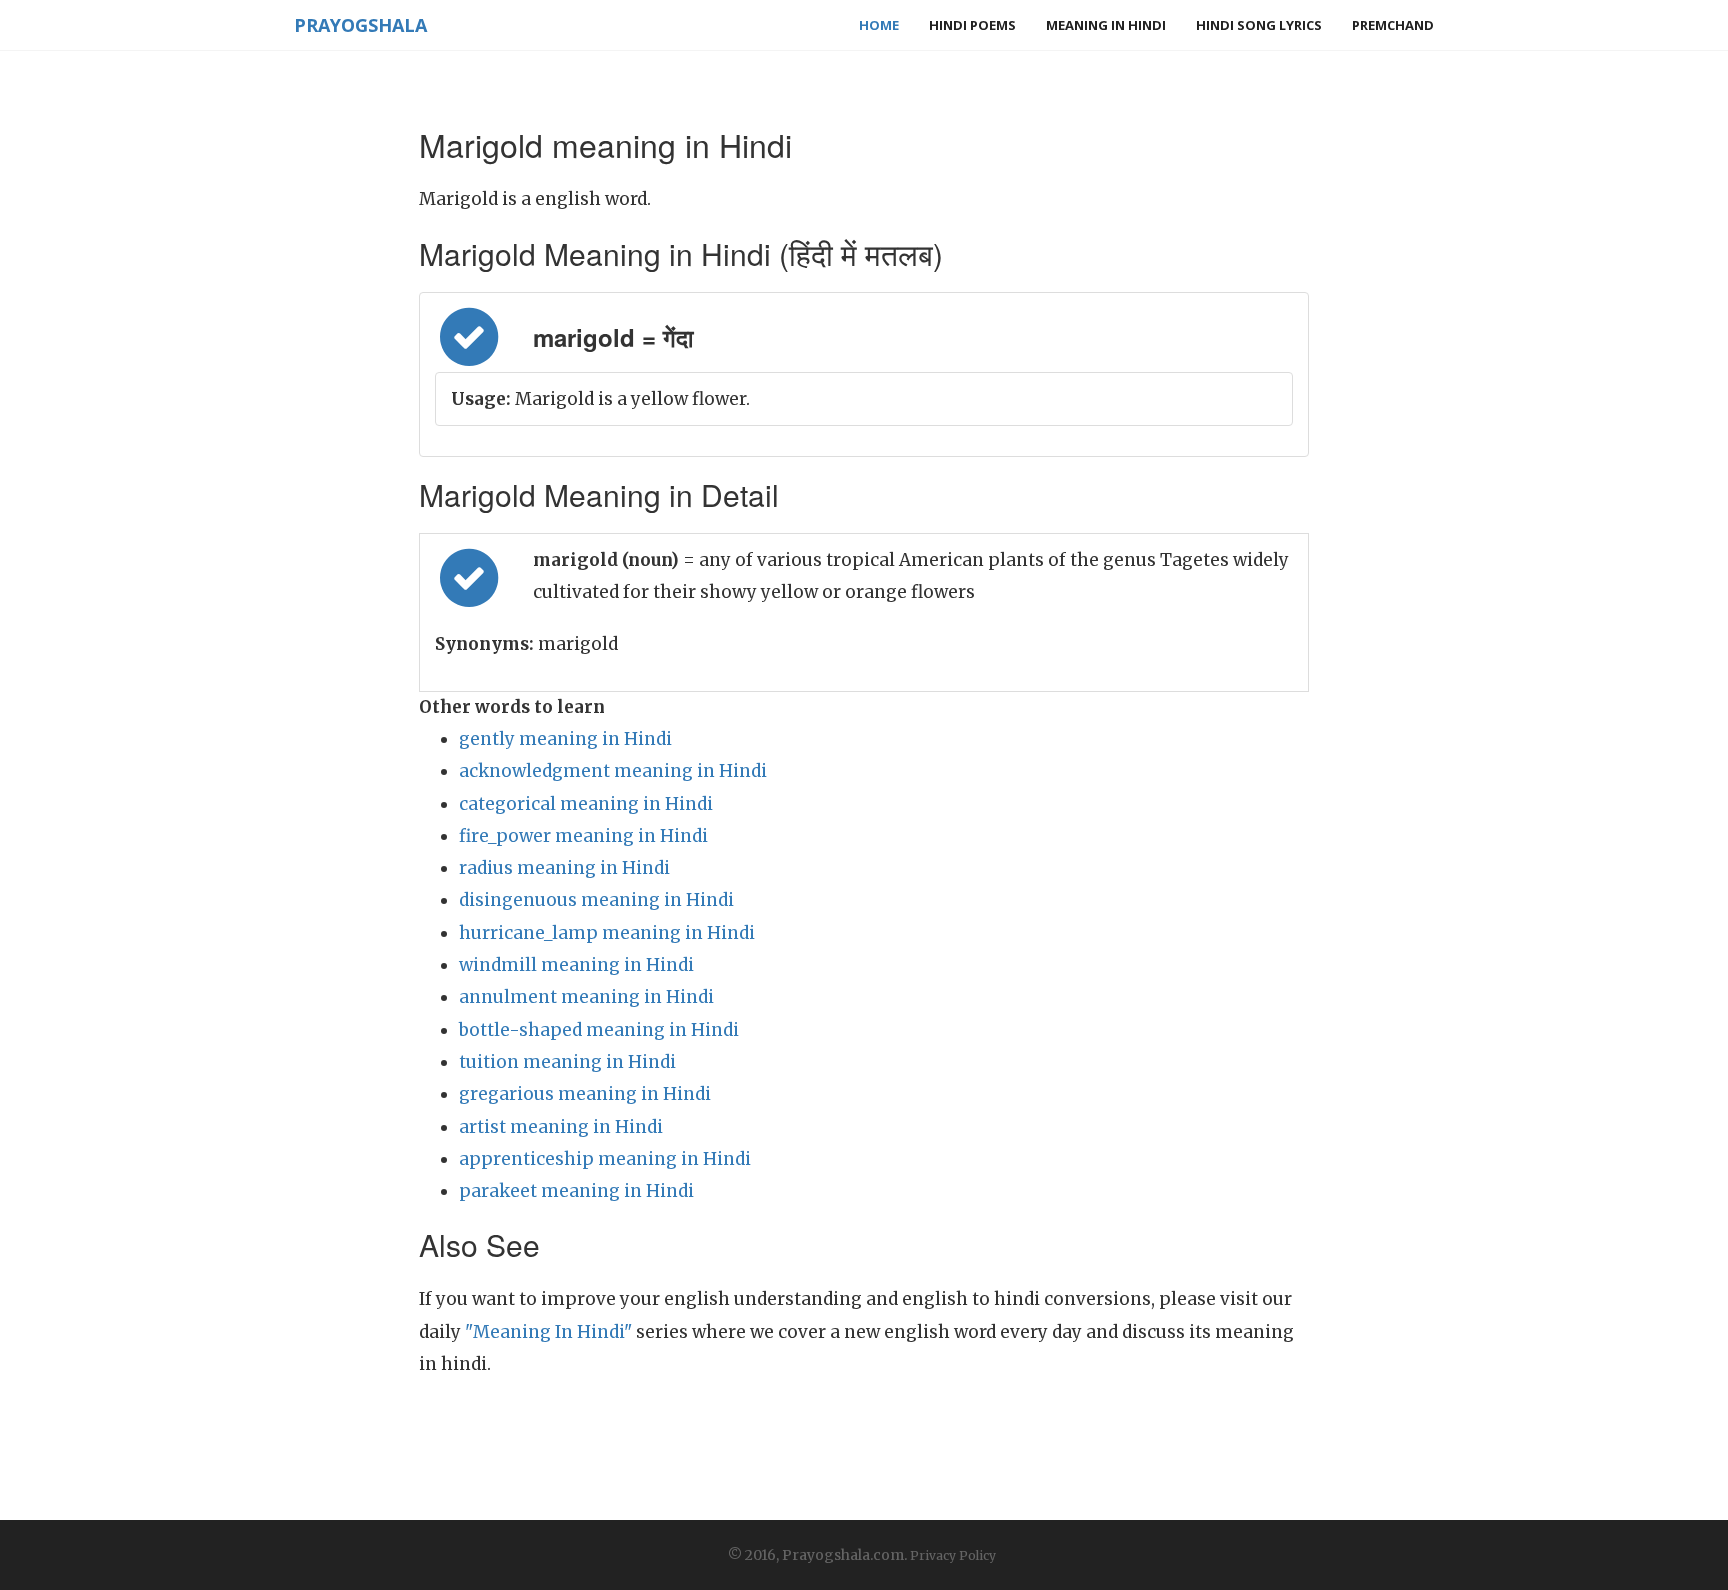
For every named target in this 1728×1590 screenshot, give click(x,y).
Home (879, 25)
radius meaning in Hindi (564, 868)
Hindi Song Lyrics (1259, 25)
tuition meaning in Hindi (567, 1062)
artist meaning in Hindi (561, 1127)
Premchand (1393, 25)
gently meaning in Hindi (565, 739)
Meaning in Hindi (1106, 25)
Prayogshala (360, 25)
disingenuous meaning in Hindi (596, 900)
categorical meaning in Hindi (586, 804)
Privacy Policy (953, 1555)
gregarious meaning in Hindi (585, 1094)
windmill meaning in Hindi (576, 965)
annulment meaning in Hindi (586, 997)
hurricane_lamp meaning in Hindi (607, 933)
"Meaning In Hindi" (548, 1332)
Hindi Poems (972, 25)
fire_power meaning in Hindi (583, 836)
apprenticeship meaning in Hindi (605, 1159)
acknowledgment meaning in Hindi (613, 771)
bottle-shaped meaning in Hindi (599, 1030)
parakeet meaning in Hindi (576, 1191)
